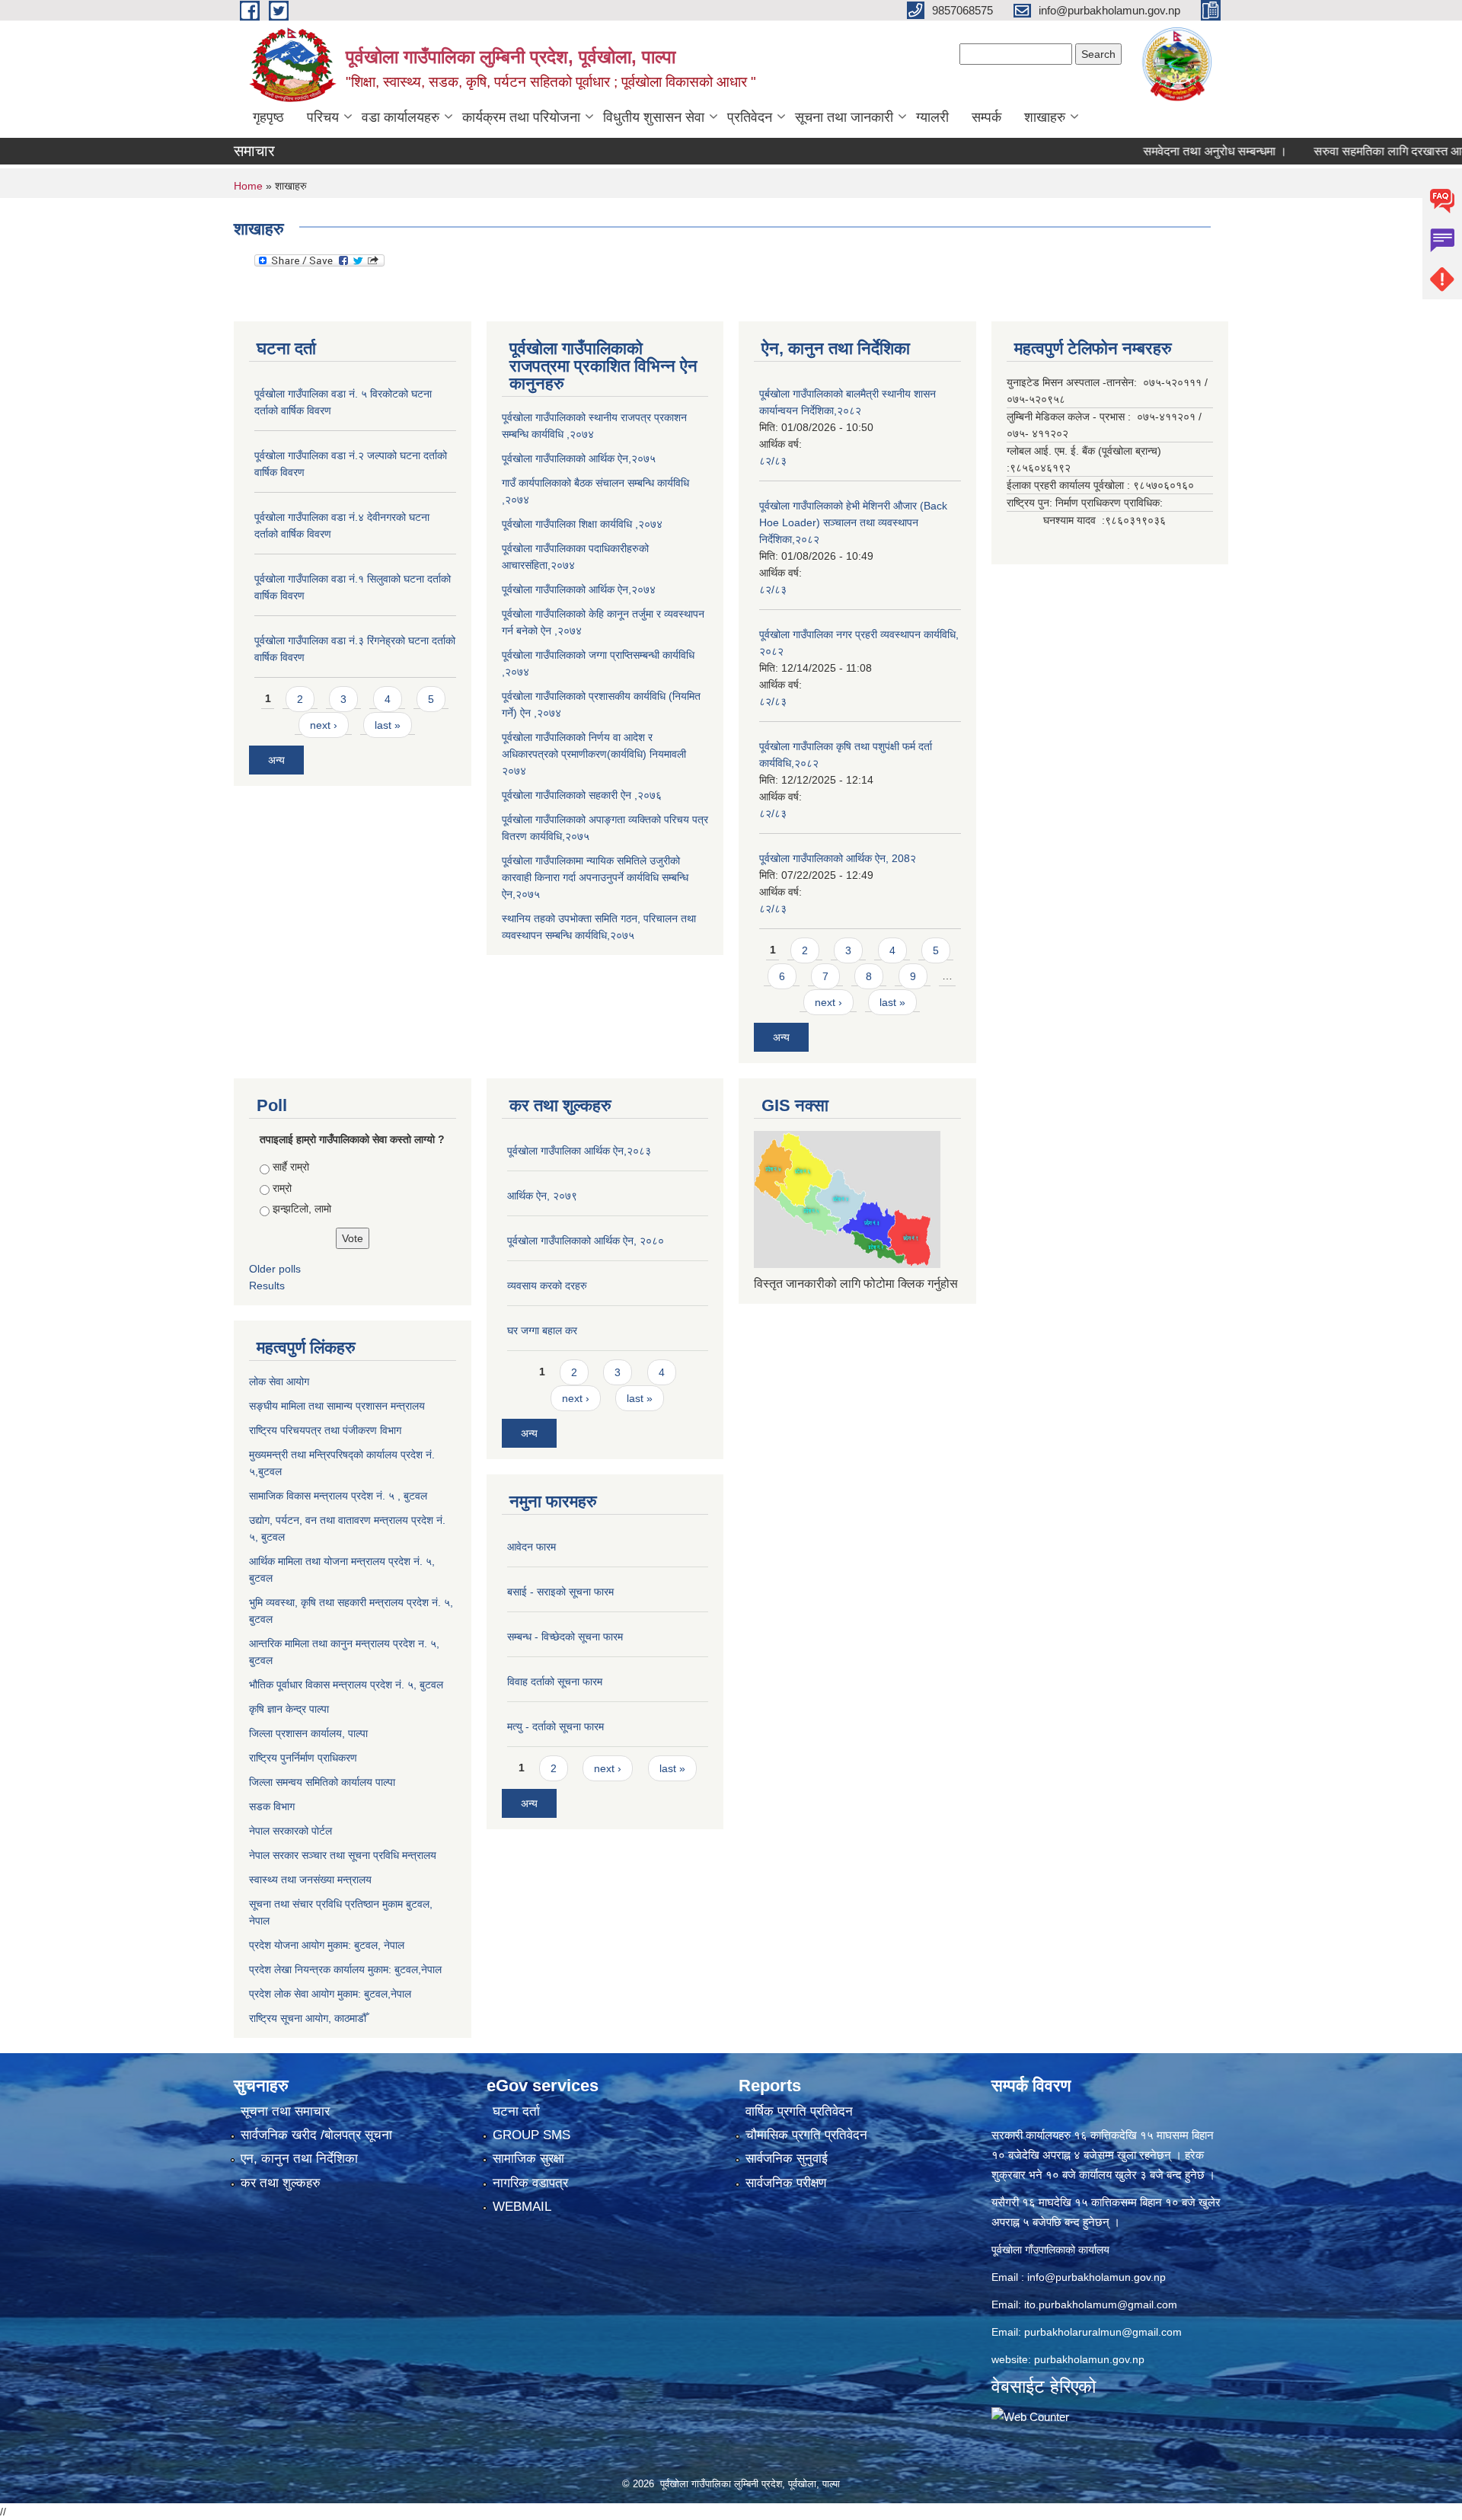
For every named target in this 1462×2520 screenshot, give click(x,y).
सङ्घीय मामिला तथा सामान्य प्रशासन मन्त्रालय (337, 1406)
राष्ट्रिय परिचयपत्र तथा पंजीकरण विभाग (325, 1430)
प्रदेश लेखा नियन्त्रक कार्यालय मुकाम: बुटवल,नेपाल (345, 1969)
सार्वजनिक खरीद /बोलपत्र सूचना (316, 2135)
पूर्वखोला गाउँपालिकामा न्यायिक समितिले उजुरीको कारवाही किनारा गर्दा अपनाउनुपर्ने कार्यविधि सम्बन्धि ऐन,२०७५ (595, 877)
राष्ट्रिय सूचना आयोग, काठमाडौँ (308, 2018)
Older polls (275, 1269)
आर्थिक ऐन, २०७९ (542, 1196)
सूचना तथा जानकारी (844, 117)
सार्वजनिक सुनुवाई (787, 2159)
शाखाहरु (1045, 117)
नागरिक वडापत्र (530, 2183)
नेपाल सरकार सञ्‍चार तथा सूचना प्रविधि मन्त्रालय (343, 1855)
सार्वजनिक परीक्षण (786, 2183)
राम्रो (282, 1188)
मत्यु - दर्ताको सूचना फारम (555, 1726)
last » (388, 725)
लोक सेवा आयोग (279, 1381)
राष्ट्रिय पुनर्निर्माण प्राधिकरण (303, 1758)
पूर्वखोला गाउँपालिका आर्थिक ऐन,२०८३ (579, 1151)
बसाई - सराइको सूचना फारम (560, 1592)
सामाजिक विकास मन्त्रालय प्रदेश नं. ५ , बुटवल (338, 1496)
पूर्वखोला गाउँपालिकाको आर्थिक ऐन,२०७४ (579, 589)
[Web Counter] (1030, 2416)
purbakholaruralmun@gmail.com (1103, 2332)
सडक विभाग (272, 1806)
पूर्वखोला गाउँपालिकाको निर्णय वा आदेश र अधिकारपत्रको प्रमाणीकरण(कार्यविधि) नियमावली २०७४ (594, 754)
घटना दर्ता (516, 2111)
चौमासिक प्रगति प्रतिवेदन (806, 2135)
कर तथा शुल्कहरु (281, 2183)
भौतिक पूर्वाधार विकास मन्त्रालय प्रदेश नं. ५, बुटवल (346, 1685)
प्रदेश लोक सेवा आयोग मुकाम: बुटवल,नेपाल (330, 1994)
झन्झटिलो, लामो (302, 1209)
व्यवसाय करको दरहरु (547, 1286)
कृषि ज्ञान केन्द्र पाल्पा (289, 1709)
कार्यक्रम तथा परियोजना (521, 117)
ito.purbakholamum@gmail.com (1101, 2304)
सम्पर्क (986, 117)
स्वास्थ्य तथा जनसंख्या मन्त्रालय (310, 1880)
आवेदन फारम (531, 1547)
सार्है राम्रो (291, 1167)
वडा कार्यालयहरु (401, 117)
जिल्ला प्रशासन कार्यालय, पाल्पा (308, 1733)
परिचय (323, 117)
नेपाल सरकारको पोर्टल (290, 1831)
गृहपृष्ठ (268, 117)
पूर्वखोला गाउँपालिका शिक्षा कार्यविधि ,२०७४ (582, 524)
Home (248, 186)
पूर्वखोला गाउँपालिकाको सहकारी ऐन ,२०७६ (582, 795)
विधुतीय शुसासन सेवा (654, 117)
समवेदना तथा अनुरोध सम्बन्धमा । (1165, 151)
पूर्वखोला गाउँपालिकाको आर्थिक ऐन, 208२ (838, 858)
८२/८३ (773, 461)
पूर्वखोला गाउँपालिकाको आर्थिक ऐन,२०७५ (579, 458)
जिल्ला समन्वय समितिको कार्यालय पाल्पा (322, 1782)
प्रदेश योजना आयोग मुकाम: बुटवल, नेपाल (327, 1945)
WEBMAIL (522, 2207)
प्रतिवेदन (750, 117)
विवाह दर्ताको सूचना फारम (555, 1682)
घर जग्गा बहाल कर (542, 1330)
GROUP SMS (531, 2135)
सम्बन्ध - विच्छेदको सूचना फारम (565, 1637)
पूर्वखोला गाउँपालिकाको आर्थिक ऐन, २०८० (586, 1241)
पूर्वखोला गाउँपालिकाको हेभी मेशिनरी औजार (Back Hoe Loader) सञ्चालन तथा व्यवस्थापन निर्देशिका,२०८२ (853, 522)
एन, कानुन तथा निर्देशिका (299, 2159)
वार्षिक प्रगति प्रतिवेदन (799, 2111)
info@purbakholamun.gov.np (1096, 2277)
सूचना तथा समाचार (285, 2111)
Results (267, 1286)
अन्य (276, 760)
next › (324, 725)
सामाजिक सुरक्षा (528, 2159)
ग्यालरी (932, 117)
